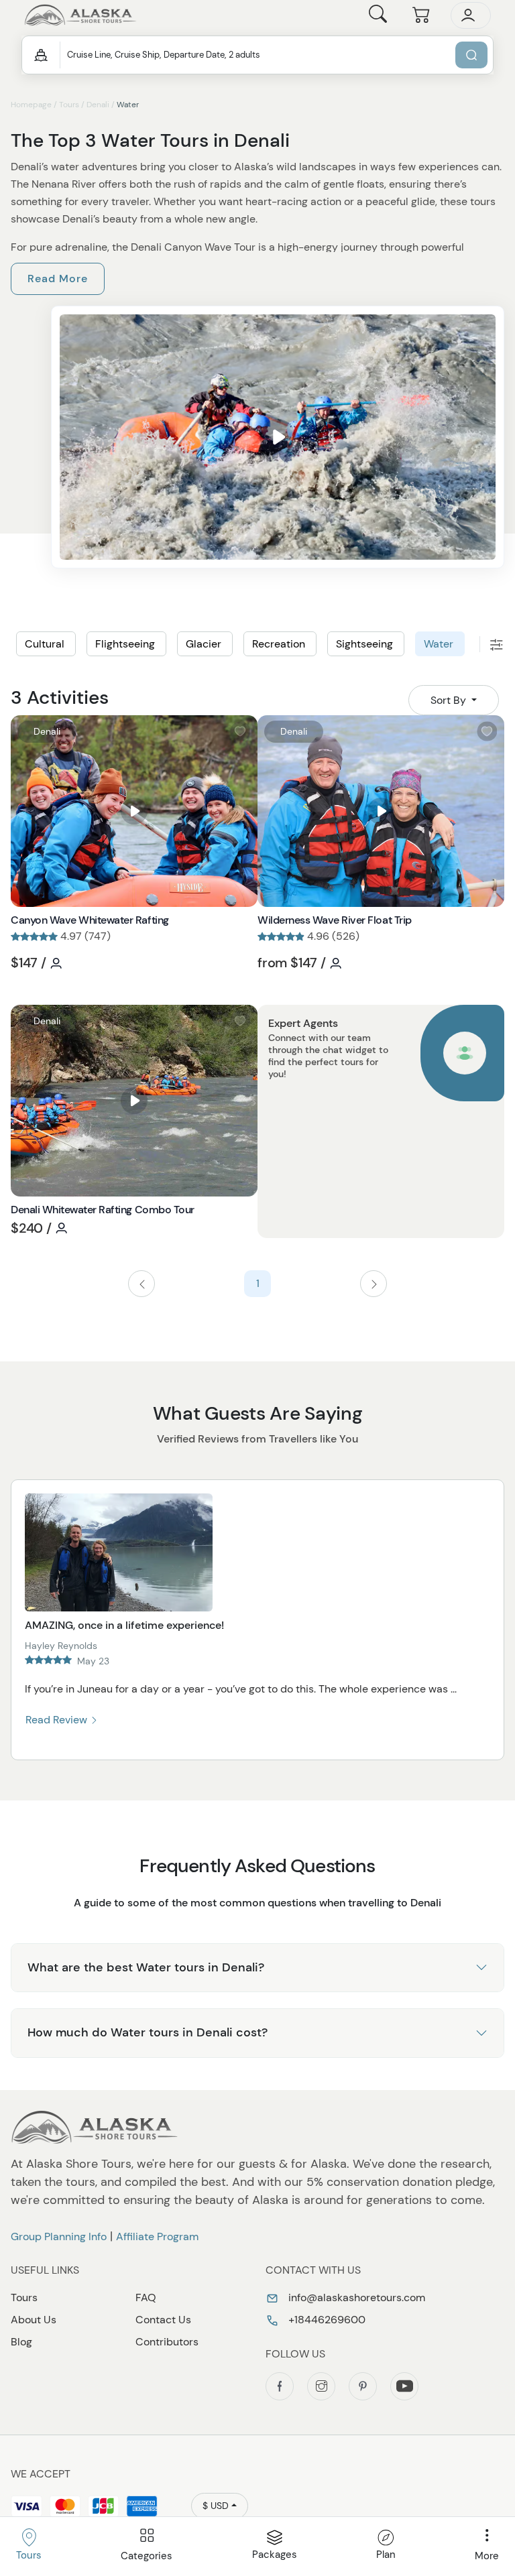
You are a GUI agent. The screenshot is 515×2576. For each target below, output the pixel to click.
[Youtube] (404, 2386)
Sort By (450, 700)
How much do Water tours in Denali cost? (148, 2032)
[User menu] (471, 15)
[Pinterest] (363, 2386)
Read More (58, 279)
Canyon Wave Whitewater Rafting (90, 920)
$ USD (216, 2506)
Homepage (31, 105)
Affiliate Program (157, 2236)
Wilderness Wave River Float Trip (335, 920)
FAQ (146, 2297)
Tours (69, 105)
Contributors (167, 2342)
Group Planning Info (59, 2236)
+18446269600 (326, 2320)
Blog (21, 2342)
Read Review (58, 1720)
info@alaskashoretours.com (355, 2297)
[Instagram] (321, 2386)
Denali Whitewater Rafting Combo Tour (103, 1210)
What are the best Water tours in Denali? (146, 1967)
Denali (98, 105)
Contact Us (163, 2320)
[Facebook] (280, 2386)
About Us (34, 2320)
